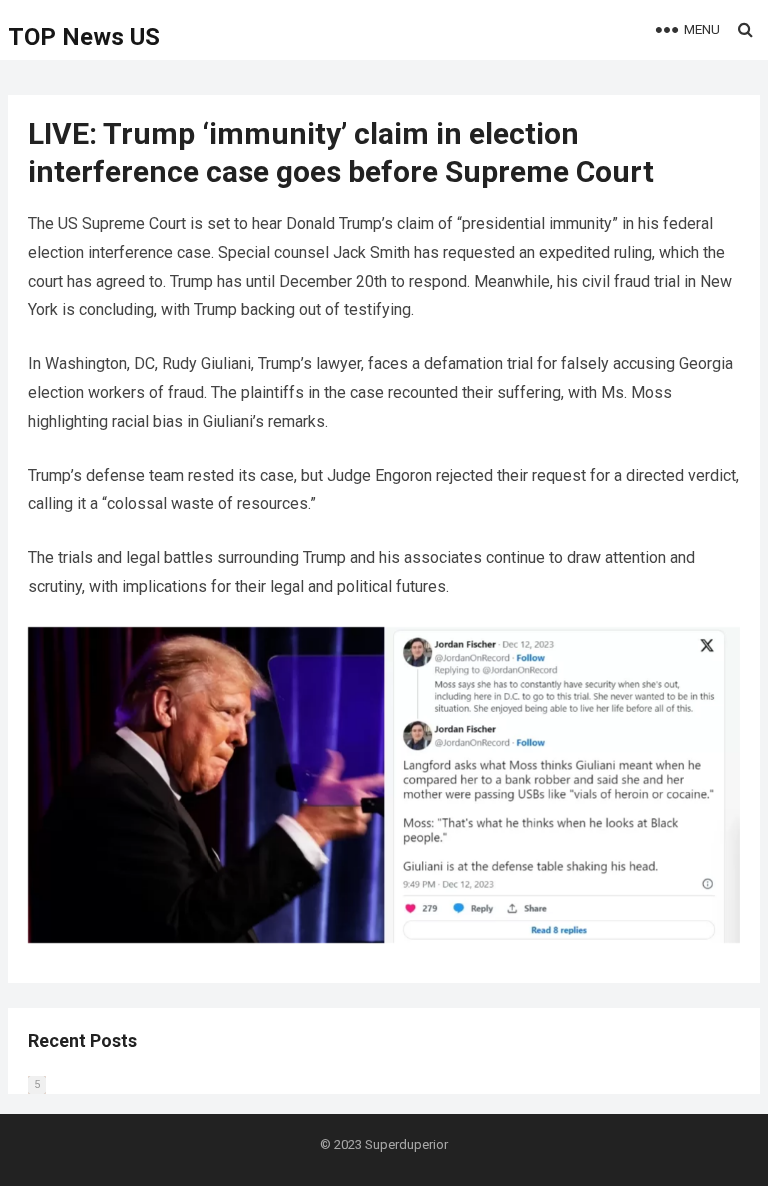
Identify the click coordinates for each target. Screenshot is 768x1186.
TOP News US (84, 37)
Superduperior (406, 1144)
